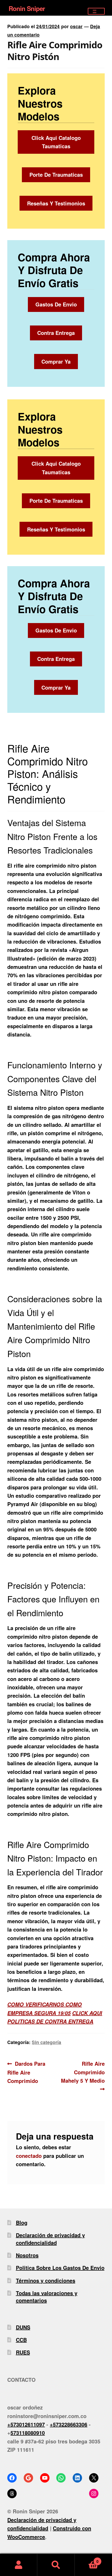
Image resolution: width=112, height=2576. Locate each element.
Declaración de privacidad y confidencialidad (50, 2239)
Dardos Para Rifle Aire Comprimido (26, 2072)
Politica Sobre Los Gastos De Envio (60, 2268)
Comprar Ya (56, 361)
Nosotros (27, 2255)
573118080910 (28, 2433)
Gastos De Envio (56, 304)
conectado (29, 2156)
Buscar (56, 2565)
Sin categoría (46, 2042)
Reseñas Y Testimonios (56, 203)
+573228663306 (69, 2424)
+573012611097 (26, 2424)
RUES (23, 2352)
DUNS (23, 2327)
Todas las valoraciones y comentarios (47, 2297)
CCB (21, 2340)
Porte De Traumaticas (56, 174)
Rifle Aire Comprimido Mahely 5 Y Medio (83, 2072)
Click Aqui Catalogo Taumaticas (56, 142)
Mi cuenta (19, 2565)
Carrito (87, 2559)
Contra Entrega (56, 333)
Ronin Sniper (27, 8)
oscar (76, 26)
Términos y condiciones (46, 2280)
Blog (22, 2222)
